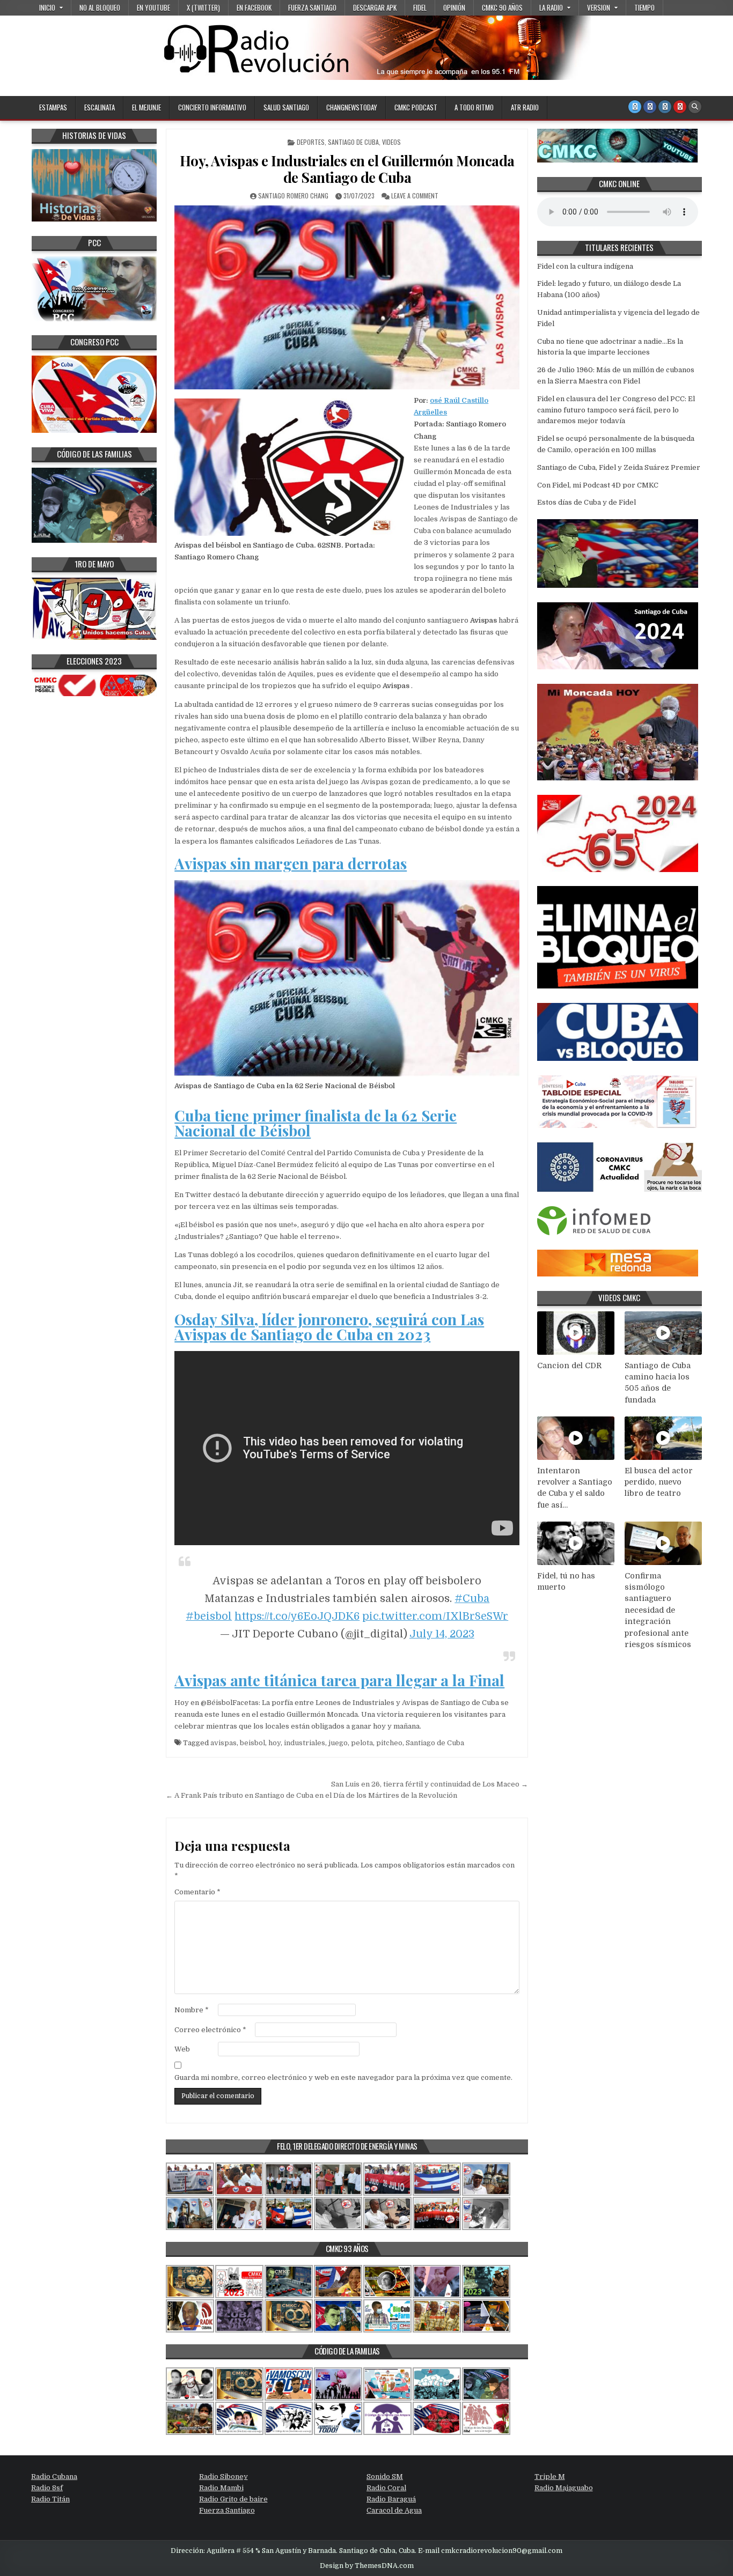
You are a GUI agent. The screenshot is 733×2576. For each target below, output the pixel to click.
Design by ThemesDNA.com (367, 2566)
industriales (305, 1743)
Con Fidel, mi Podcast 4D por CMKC (598, 485)
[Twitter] (635, 107)
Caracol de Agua (394, 2510)
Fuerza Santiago (312, 8)
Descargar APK (375, 8)
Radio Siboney (223, 2477)
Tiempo (644, 8)
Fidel (420, 8)
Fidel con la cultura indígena (585, 266)
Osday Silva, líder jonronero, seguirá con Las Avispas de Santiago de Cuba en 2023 (329, 1327)
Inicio (47, 8)
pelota (362, 1743)
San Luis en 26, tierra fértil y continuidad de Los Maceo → (430, 1784)
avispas (223, 1743)
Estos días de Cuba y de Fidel (587, 502)
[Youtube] (680, 107)
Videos (391, 142)
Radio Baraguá (391, 2499)
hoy (274, 1743)
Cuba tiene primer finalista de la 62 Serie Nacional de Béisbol (316, 1123)
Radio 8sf (47, 2488)
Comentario (197, 1892)
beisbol (252, 1743)
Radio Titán (50, 2499)
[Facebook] (650, 107)
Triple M (550, 2477)
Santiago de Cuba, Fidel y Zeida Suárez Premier (619, 467)
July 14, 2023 (442, 1634)
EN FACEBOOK (254, 8)
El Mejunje (146, 107)
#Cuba (472, 1599)
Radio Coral (386, 2488)
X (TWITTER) (203, 8)
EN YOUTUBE (153, 8)
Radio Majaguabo (564, 2488)
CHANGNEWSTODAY (352, 107)
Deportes (311, 142)
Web (182, 2049)
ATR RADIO (525, 107)
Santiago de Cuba (353, 142)
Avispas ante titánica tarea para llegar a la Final (339, 1680)
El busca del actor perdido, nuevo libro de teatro (659, 1482)
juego (338, 1743)
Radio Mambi (221, 2488)
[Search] (695, 107)
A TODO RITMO (474, 107)
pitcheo (389, 1743)
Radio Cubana (54, 2477)
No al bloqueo (100, 8)
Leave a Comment (415, 195)
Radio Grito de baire (233, 2499)
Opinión (454, 8)
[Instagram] (665, 107)
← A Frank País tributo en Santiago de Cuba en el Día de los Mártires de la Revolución (311, 1795)
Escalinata (100, 107)
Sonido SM (385, 2477)
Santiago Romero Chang (293, 195)
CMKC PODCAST (416, 107)
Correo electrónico (210, 2030)
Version (599, 8)
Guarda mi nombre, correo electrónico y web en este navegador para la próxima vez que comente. (343, 2077)
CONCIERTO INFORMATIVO (212, 107)
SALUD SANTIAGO (286, 107)
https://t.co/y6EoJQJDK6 (297, 1616)
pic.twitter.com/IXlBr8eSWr (435, 1616)
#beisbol (209, 1616)
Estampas (53, 107)
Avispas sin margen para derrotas (291, 863)
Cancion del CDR (569, 1365)
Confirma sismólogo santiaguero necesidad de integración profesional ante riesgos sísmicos (658, 1610)
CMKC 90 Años (502, 8)
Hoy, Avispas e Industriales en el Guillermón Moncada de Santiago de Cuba (347, 169)
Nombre (192, 2010)
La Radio (551, 8)
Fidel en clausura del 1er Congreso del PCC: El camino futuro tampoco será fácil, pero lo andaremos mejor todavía (616, 410)
